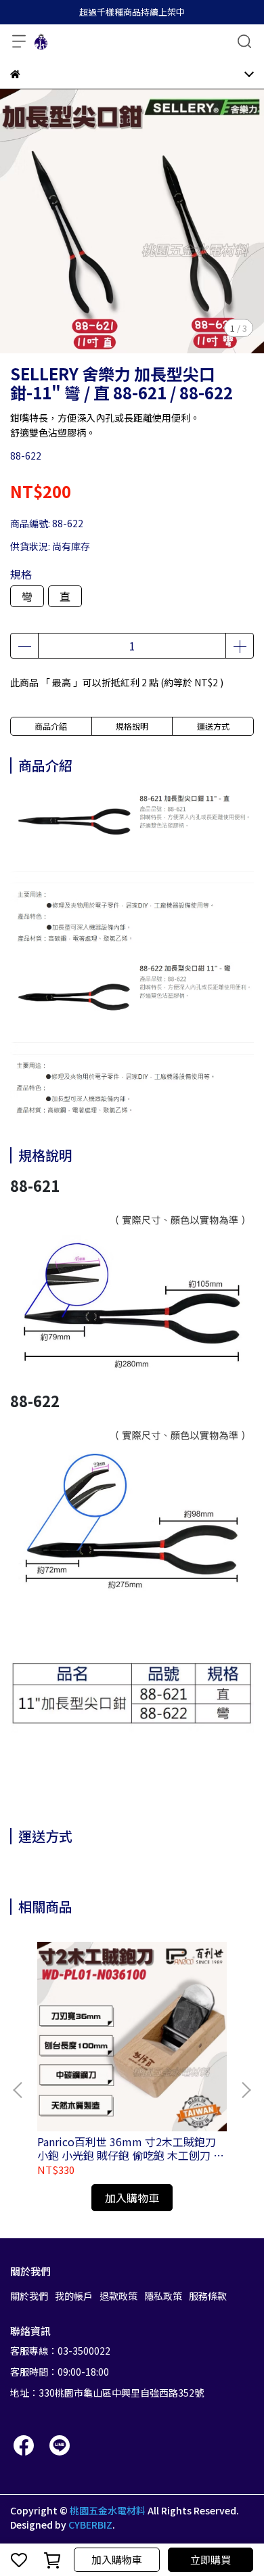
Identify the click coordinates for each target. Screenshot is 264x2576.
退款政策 (118, 2296)
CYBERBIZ (90, 2525)
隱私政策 (163, 2296)
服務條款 (208, 2296)
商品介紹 (51, 726)
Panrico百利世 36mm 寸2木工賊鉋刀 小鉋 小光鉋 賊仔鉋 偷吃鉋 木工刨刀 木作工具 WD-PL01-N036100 (131, 2148)
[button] (246, 2090)
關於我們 (29, 2296)
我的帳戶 (74, 2296)
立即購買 (211, 2559)
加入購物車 (117, 2559)
